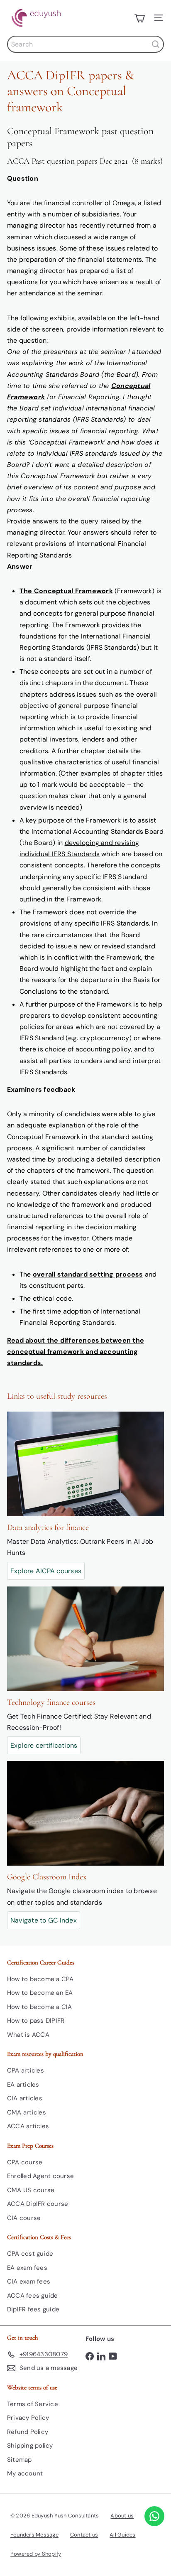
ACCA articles (28, 2126)
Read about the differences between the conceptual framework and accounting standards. (76, 1352)
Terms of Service (33, 2404)
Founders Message (34, 2535)
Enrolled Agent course (40, 2176)
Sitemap (20, 2460)
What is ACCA (28, 2035)
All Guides (122, 2535)
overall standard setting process (88, 1274)
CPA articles (26, 2070)
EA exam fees (27, 2268)
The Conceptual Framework (66, 591)
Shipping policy (30, 2446)
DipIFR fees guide (33, 2309)
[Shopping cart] (139, 18)
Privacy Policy (28, 2418)
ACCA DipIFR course (38, 2204)
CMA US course (31, 2190)
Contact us (84, 2535)
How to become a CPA (40, 1979)
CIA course (24, 2218)
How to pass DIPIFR (36, 2021)
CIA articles (25, 2098)
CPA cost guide (30, 2254)
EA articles (23, 2085)
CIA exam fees (29, 2281)
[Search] (156, 44)
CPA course (25, 2162)
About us (122, 2516)
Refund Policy (28, 2432)
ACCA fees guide (33, 2296)
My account (25, 2473)
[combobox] (85, 44)
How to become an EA (40, 1993)
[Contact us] (154, 2516)
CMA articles (27, 2112)
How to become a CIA (40, 2007)
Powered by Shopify (36, 2554)
